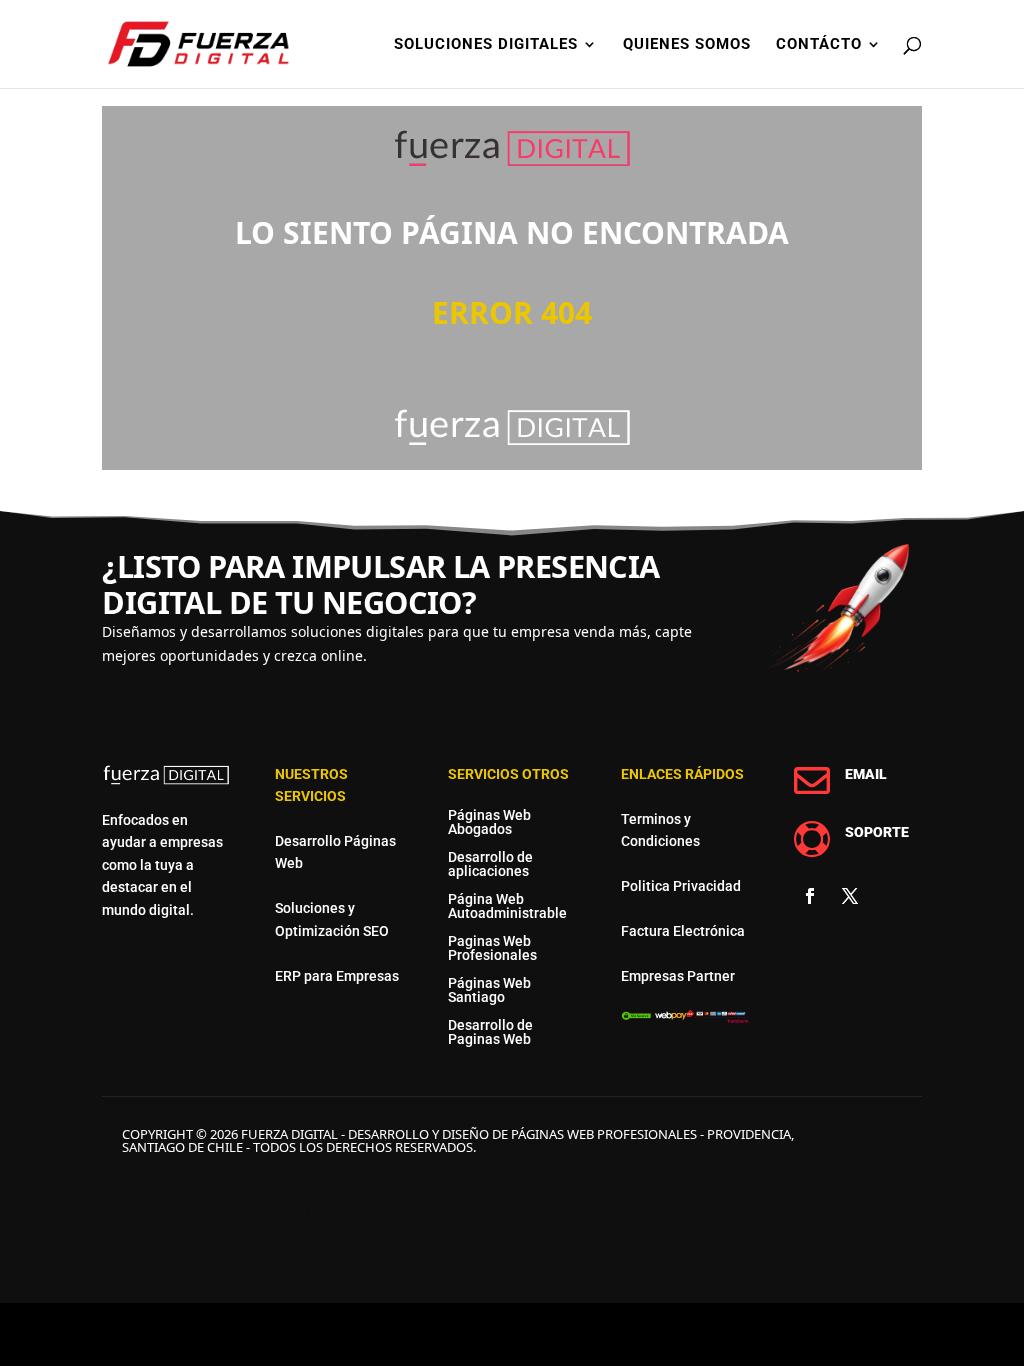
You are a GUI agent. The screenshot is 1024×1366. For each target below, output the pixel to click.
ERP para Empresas (337, 976)
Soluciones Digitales (486, 45)
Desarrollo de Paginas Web (490, 1032)
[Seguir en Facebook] (810, 896)
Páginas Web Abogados (489, 822)
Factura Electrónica (683, 931)
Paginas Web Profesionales (492, 948)
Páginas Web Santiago (489, 990)
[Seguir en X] (850, 896)
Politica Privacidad (681, 886)
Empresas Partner (678, 976)
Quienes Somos (687, 45)
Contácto (819, 45)
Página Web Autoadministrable (507, 906)
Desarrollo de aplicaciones (490, 864)
